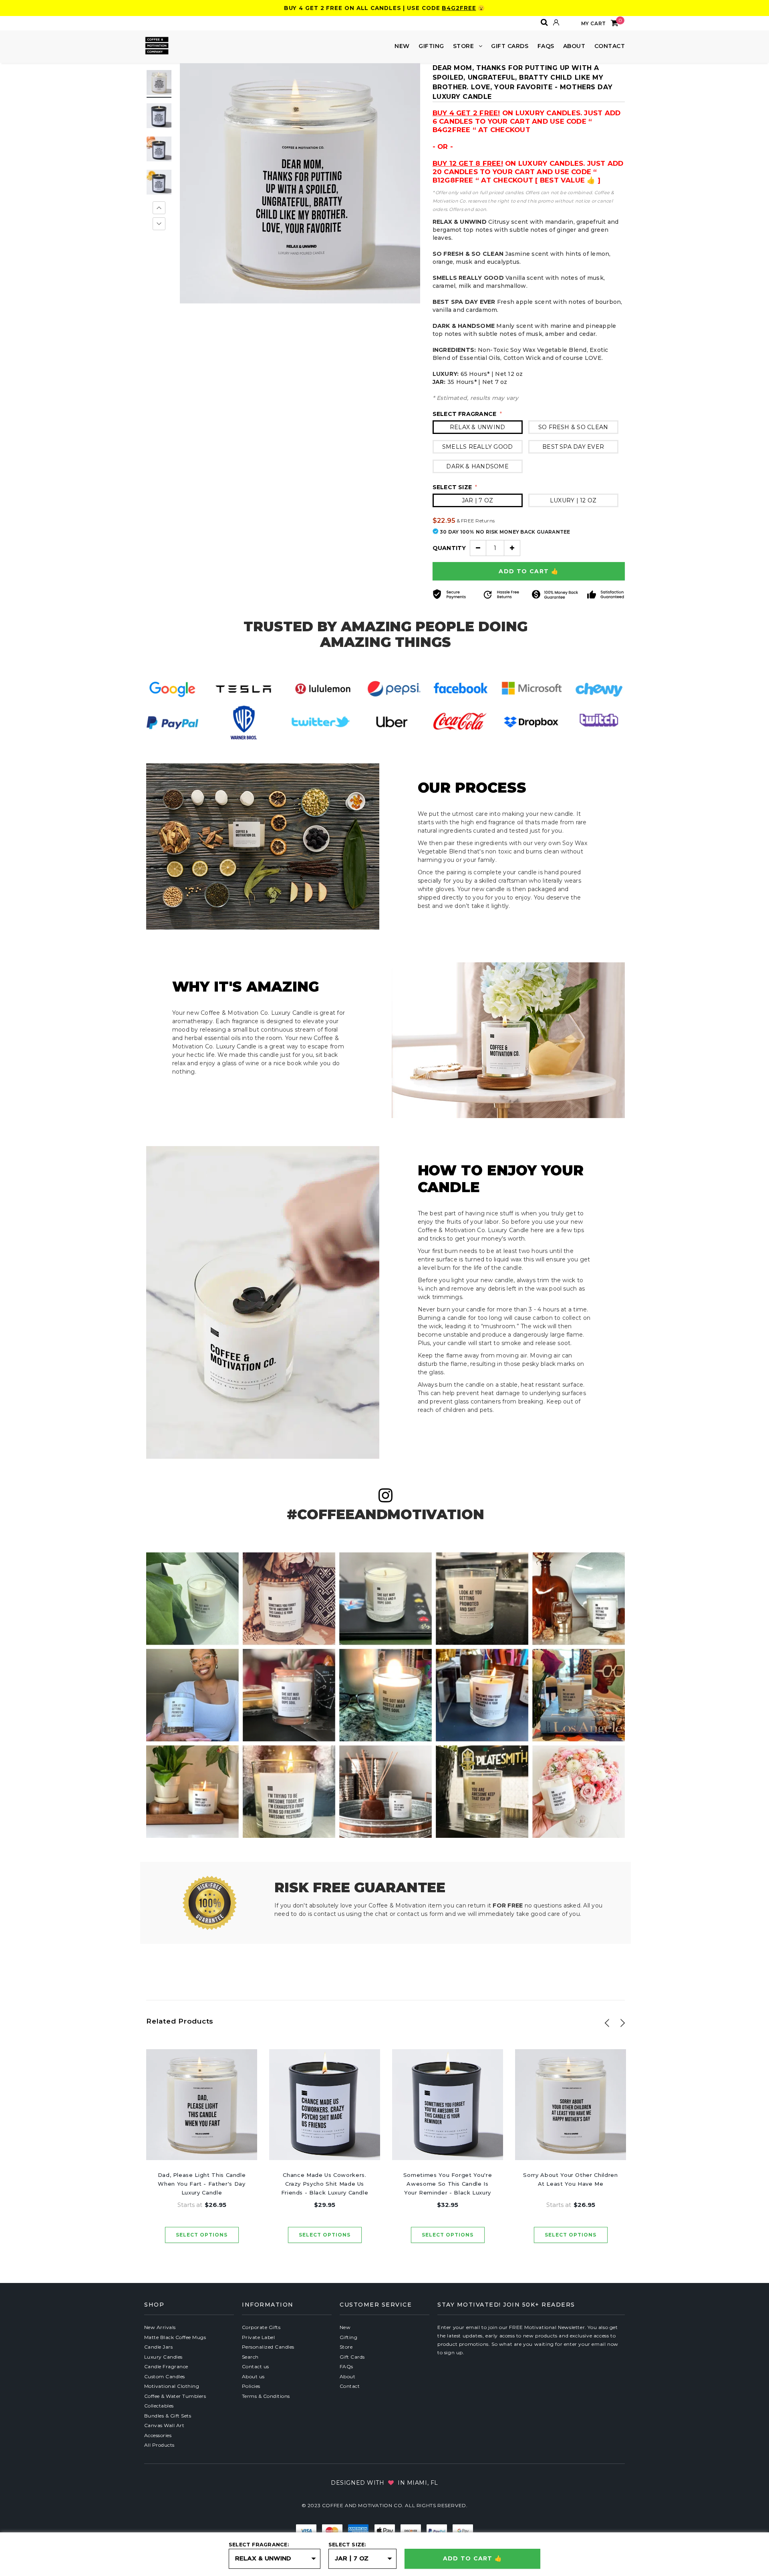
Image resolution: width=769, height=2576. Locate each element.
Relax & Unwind (477, 427)
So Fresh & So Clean (573, 427)
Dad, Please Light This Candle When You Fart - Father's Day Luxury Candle (202, 2184)
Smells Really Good (477, 447)
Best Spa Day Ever (573, 447)
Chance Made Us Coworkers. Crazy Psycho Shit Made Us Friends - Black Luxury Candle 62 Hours (325, 2184)
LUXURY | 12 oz (573, 500)
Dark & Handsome (477, 466)
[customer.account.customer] (556, 22)
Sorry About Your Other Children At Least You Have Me (570, 2179)
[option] (300, 183)
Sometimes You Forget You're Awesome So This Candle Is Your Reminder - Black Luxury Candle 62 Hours (448, 2184)
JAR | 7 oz (477, 500)
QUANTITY (449, 548)
